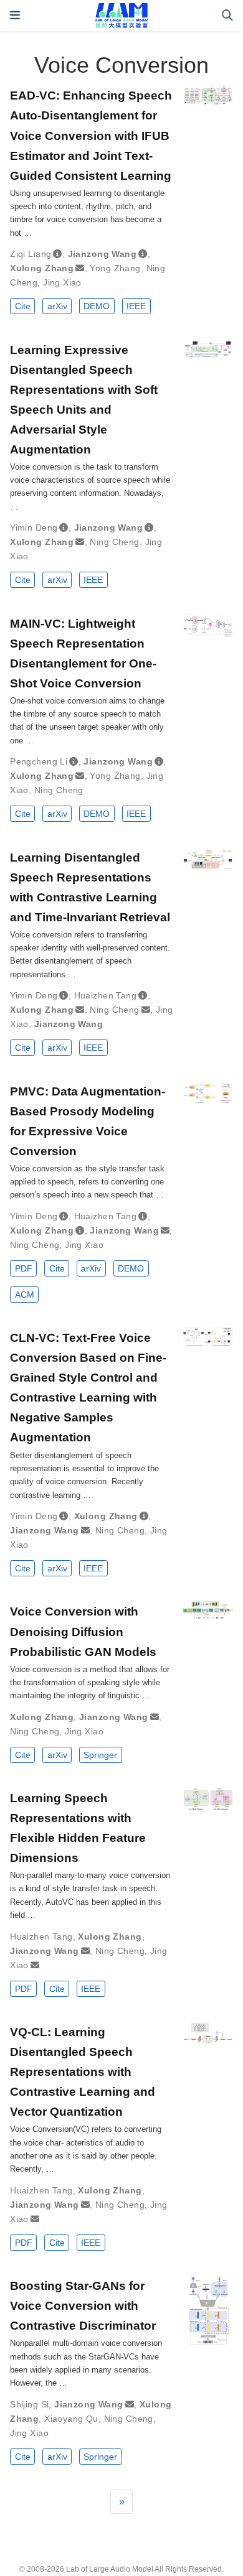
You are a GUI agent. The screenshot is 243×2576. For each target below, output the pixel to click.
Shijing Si (29, 2404)
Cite (23, 306)
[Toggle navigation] (15, 15)
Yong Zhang (115, 268)
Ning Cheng (114, 542)
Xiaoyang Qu (71, 2419)
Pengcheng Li (39, 761)
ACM (25, 1295)
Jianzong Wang (102, 254)
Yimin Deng (34, 528)
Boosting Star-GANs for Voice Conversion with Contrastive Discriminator (83, 2305)
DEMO (97, 306)
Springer (100, 1755)
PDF (24, 1268)
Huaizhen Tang (105, 995)
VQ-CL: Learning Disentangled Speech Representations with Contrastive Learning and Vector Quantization (83, 2071)
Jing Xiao (62, 282)
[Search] (227, 16)
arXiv (57, 306)
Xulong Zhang (42, 268)
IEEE (136, 306)
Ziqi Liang (31, 254)
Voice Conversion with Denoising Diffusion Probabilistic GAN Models (83, 1631)
